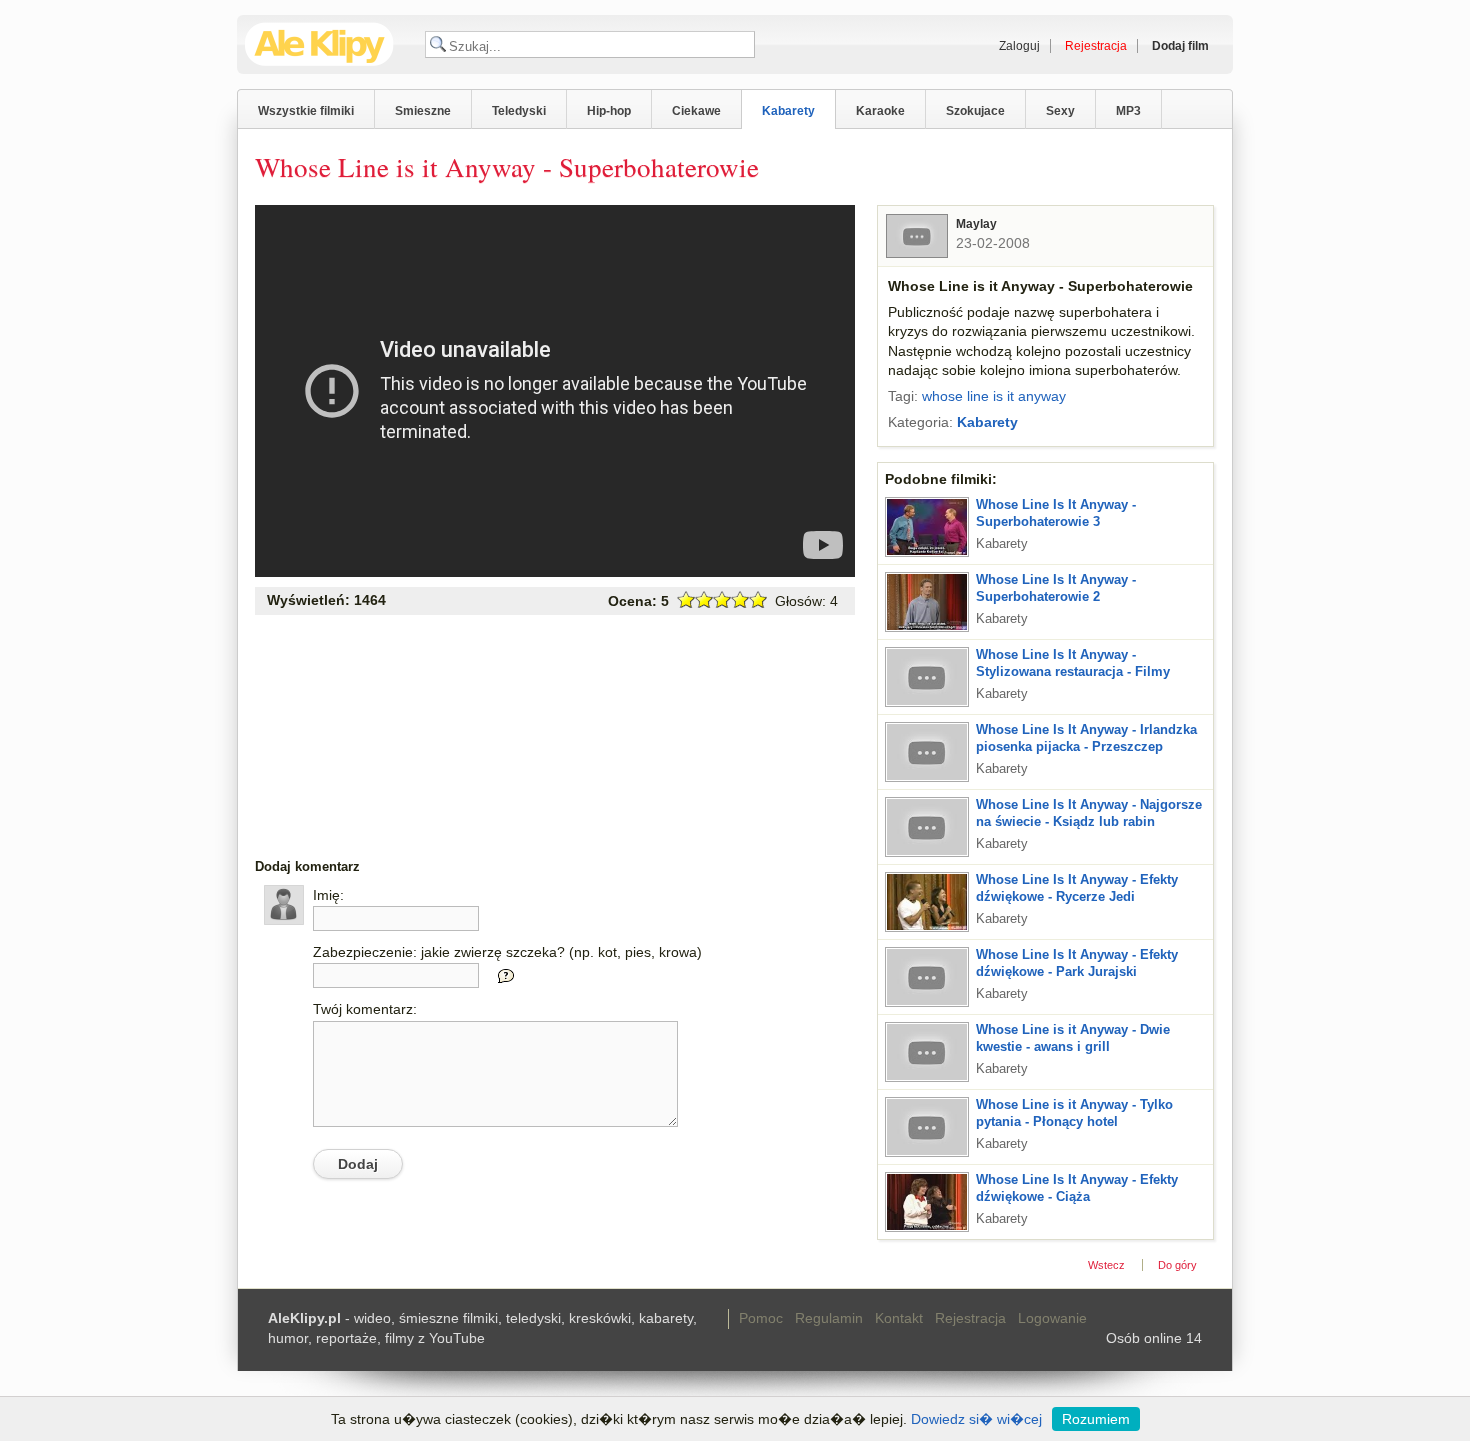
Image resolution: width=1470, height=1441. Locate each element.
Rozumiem (1096, 1419)
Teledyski (519, 111)
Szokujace (975, 111)
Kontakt (899, 1318)
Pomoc (761, 1318)
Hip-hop (609, 111)
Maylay (976, 224)
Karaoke (880, 111)
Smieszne (423, 111)
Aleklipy (319, 44)
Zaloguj (1019, 46)
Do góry (1177, 1265)
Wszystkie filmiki (306, 111)
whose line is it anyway (994, 396)
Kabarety (788, 111)
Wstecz (1106, 1265)
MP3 (1128, 111)
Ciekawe (696, 111)
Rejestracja (970, 1318)
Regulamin (829, 1318)
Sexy (1060, 111)
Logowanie (1052, 1318)
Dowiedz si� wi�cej (976, 1419)
